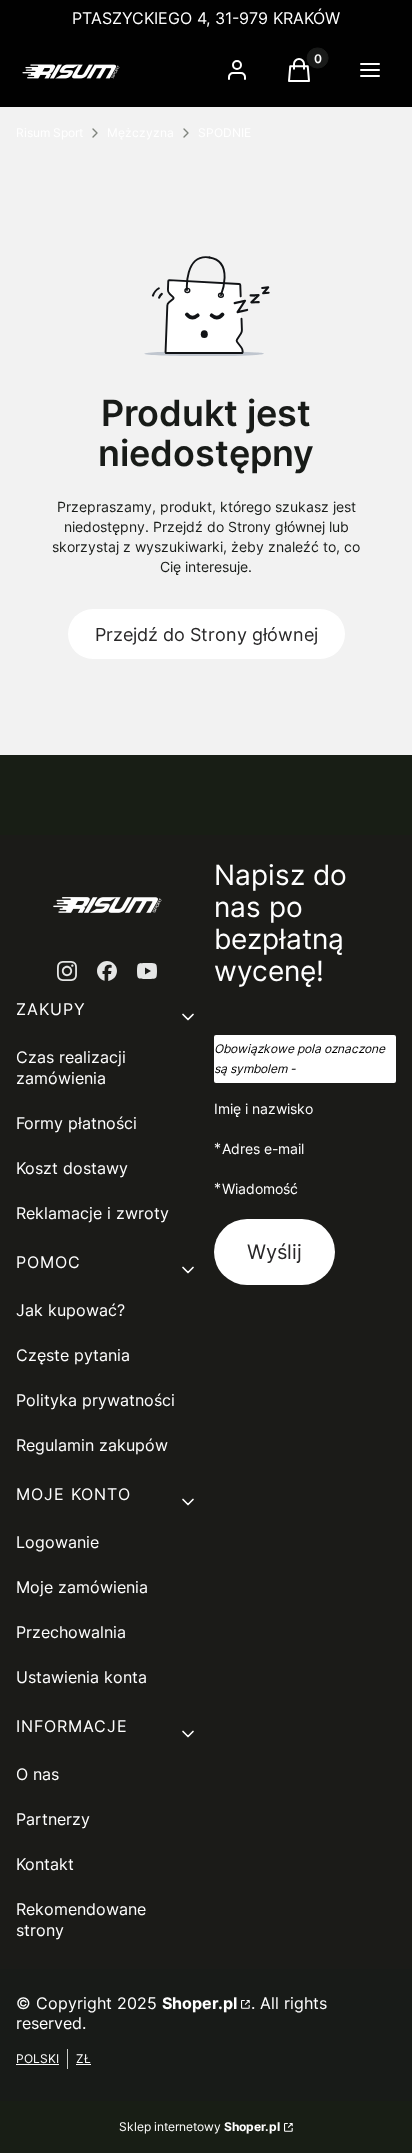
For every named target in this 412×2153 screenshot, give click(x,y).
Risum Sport (49, 132)
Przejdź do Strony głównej (206, 634)
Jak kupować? (70, 1310)
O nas (37, 1774)
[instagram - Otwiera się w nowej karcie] (67, 971)
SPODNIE (224, 132)
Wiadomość (260, 1188)
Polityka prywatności (95, 1400)
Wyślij (274, 1252)
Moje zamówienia (82, 1587)
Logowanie (57, 1542)
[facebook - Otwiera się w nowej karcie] (107, 971)
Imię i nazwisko (263, 1108)
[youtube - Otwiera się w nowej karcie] (147, 971)
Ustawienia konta (81, 1677)
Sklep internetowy (199, 2126)
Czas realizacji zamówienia (71, 1067)
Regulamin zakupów (92, 1445)
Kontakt (45, 1864)
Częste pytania (73, 1355)
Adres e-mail (263, 1148)
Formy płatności (76, 1123)
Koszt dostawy (72, 1168)
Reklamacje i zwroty (92, 1213)
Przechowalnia (71, 1632)
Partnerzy (53, 1819)
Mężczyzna (140, 132)
